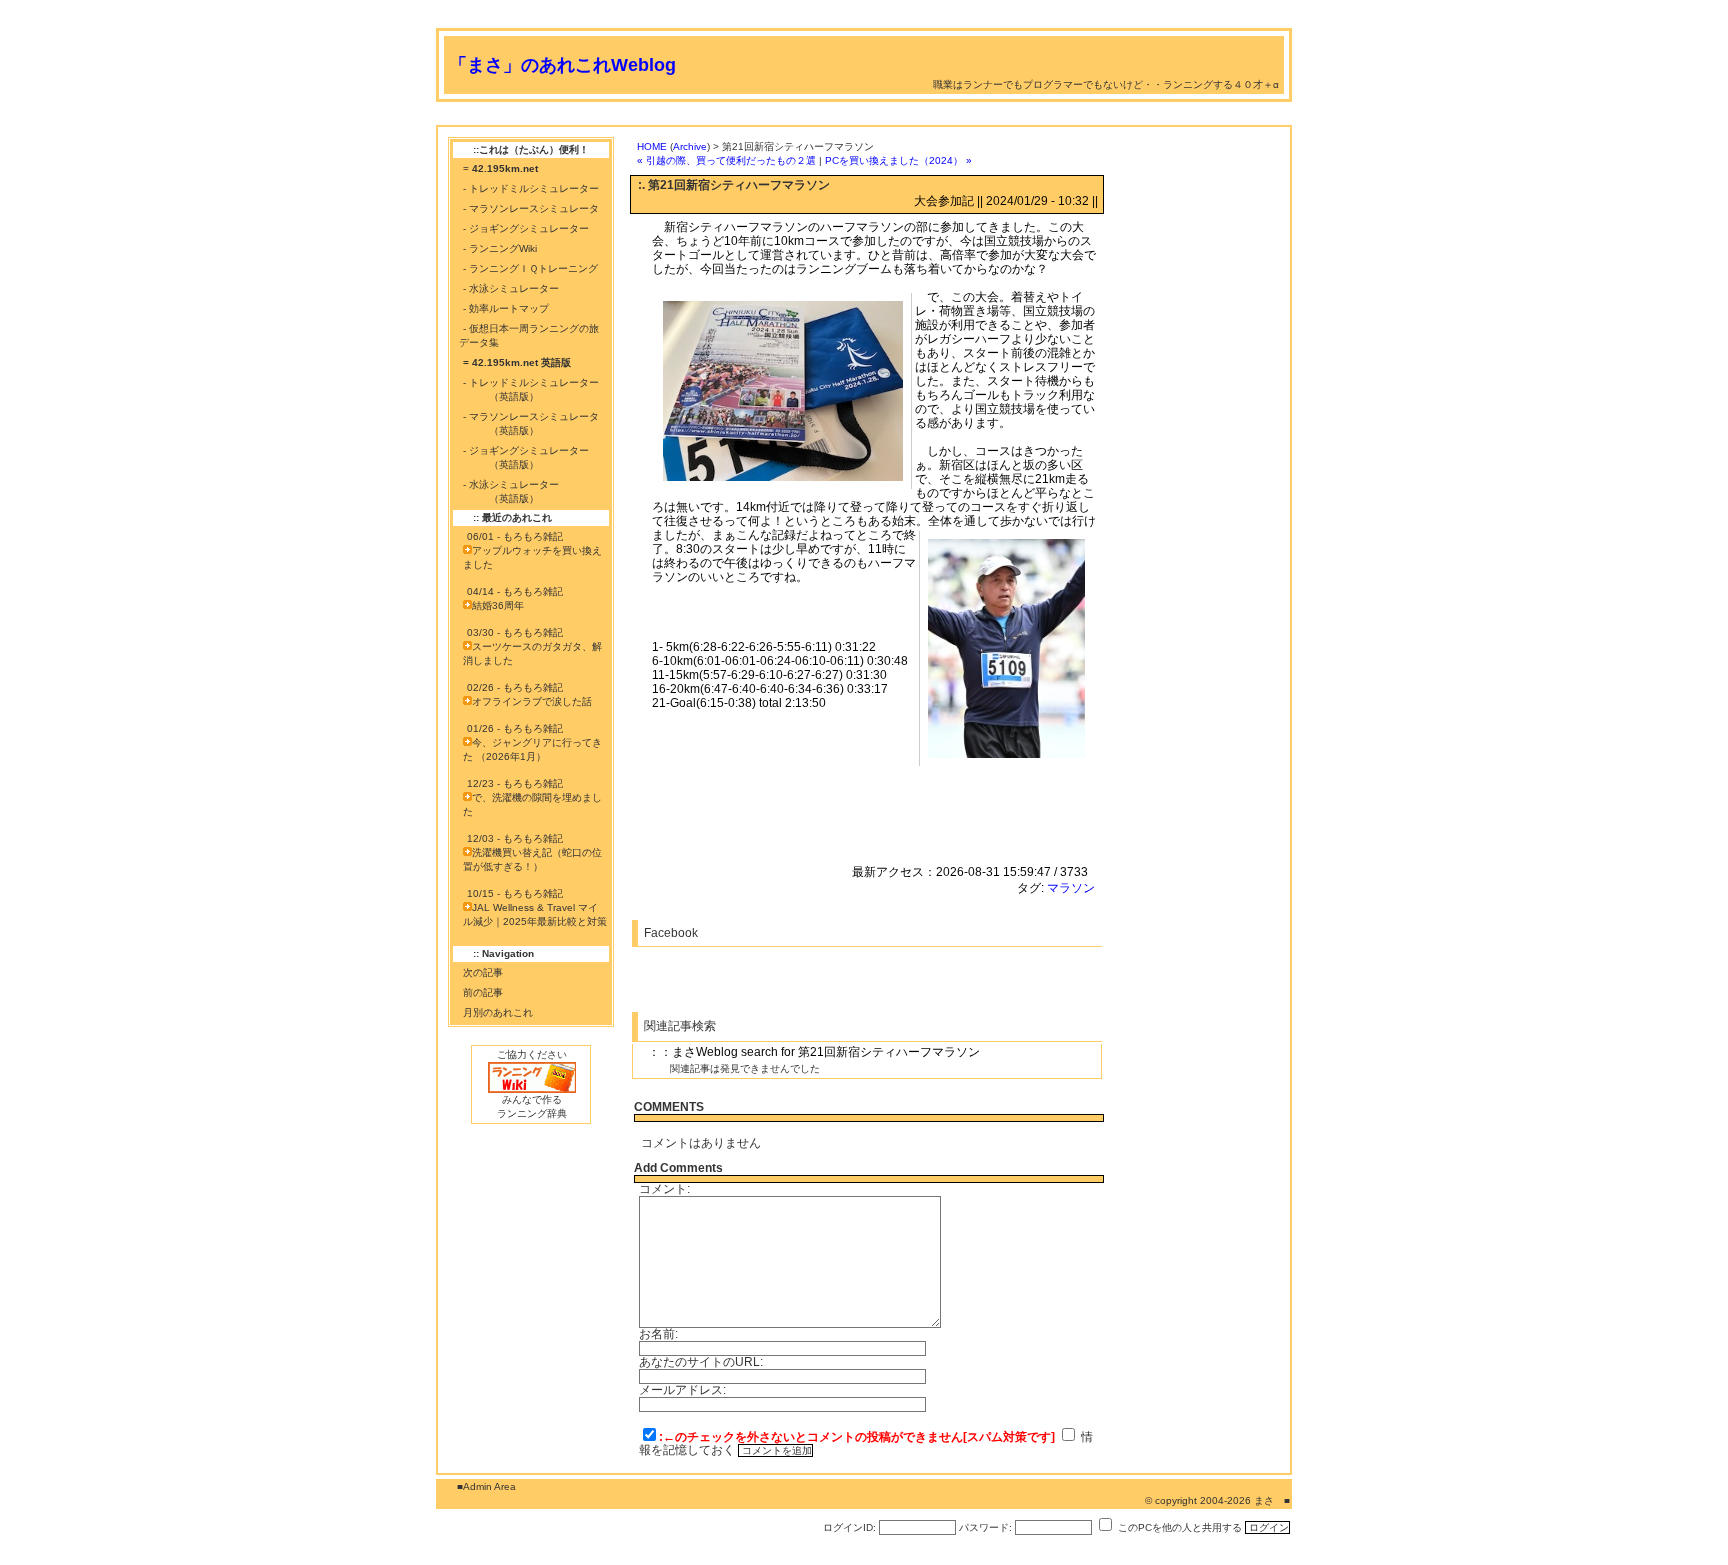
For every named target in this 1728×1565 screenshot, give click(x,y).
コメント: (664, 1189)
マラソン (1071, 888)
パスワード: (985, 1527)
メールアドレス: (682, 1390)
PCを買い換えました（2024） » (898, 160)
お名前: (658, 1334)
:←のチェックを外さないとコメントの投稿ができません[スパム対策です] (857, 1437)
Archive (690, 146)
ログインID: (849, 1527)
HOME (652, 146)
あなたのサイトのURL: (701, 1362)
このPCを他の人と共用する (1180, 1527)
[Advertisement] (800, 117)
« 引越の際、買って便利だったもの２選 (726, 160)
